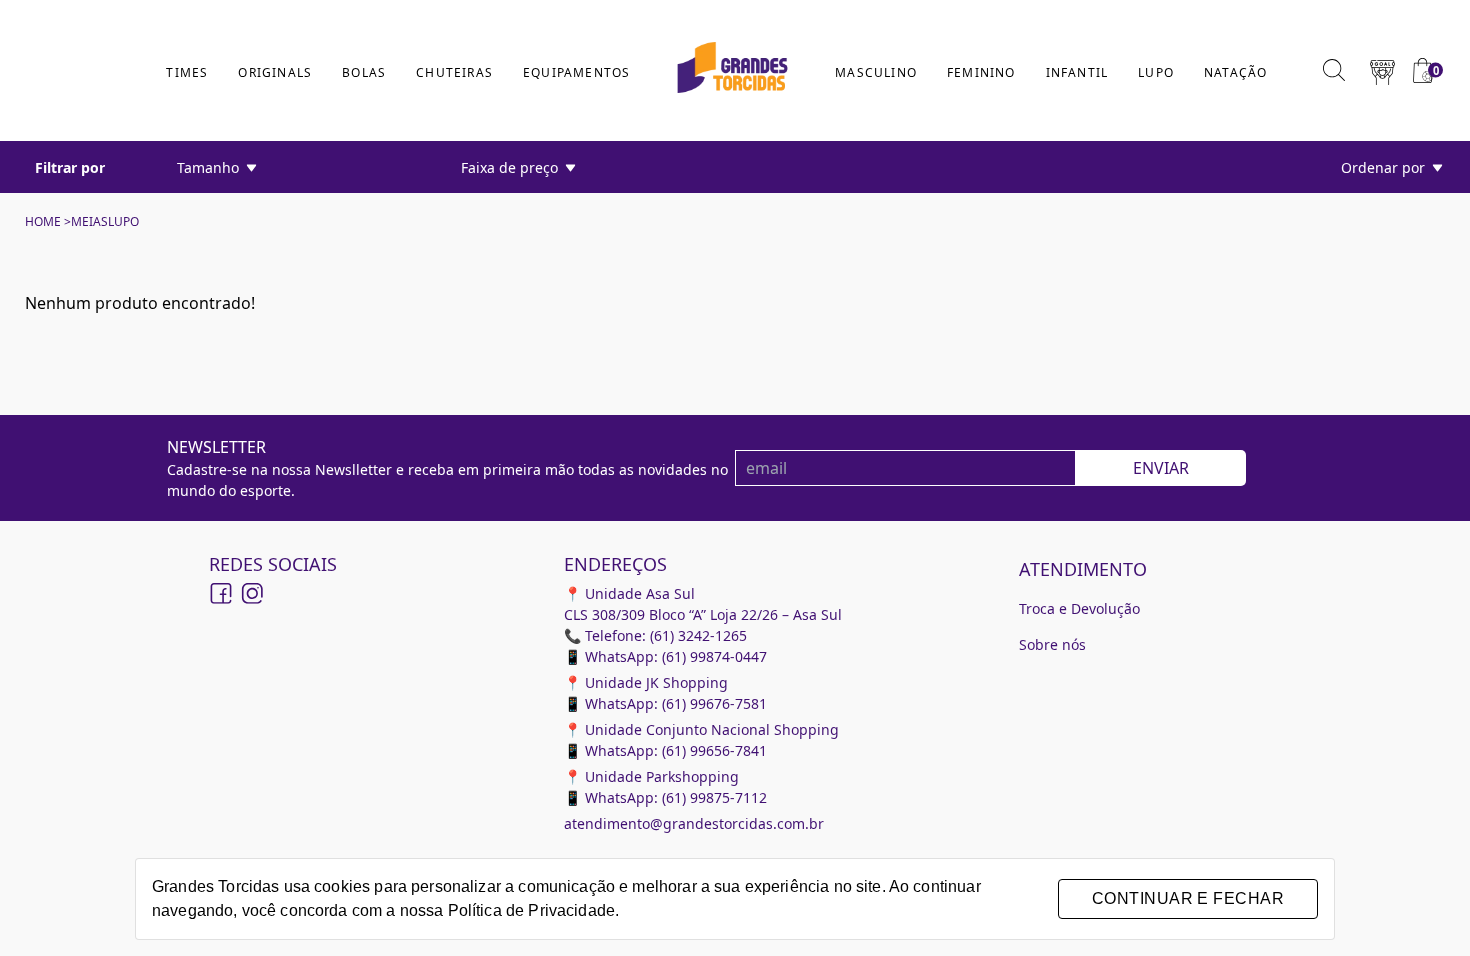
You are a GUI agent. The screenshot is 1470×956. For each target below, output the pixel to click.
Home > (48, 221)
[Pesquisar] (1334, 70)
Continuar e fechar (1188, 898)
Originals (275, 72)
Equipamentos (576, 72)
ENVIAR (1161, 468)
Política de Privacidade (531, 910)
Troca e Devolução (1079, 608)
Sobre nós (1052, 644)
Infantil (1077, 72)
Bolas (364, 72)
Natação (1235, 72)
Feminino (981, 72)
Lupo (1156, 72)
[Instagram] (251, 593)
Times (187, 72)
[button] (1382, 70)
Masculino (876, 72)
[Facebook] (221, 593)
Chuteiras (454, 72)
